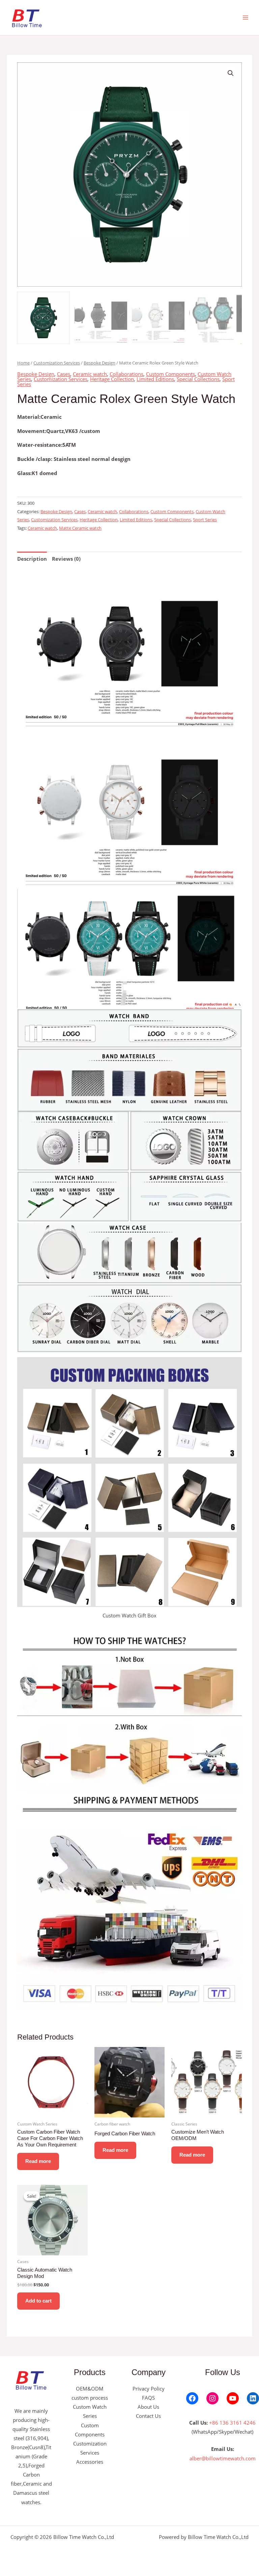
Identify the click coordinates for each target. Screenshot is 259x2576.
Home (23, 363)
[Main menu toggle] (246, 18)
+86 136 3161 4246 (232, 2423)
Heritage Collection (112, 379)
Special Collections (198, 379)
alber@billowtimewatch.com (223, 2458)
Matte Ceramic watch (80, 528)
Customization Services (57, 363)
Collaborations (126, 374)
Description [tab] (32, 559)
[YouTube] (233, 2398)
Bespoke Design (99, 363)
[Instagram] (212, 2398)
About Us (148, 2407)
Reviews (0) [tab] (66, 559)
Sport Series (205, 520)
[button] (231, 73)
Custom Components (170, 374)
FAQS (148, 2398)
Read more (38, 2161)
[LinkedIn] (253, 2398)
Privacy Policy (149, 2389)
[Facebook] (192, 2398)
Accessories (90, 2462)
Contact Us (148, 2416)
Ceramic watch (90, 374)
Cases (64, 374)
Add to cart (38, 2301)
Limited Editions (155, 379)
